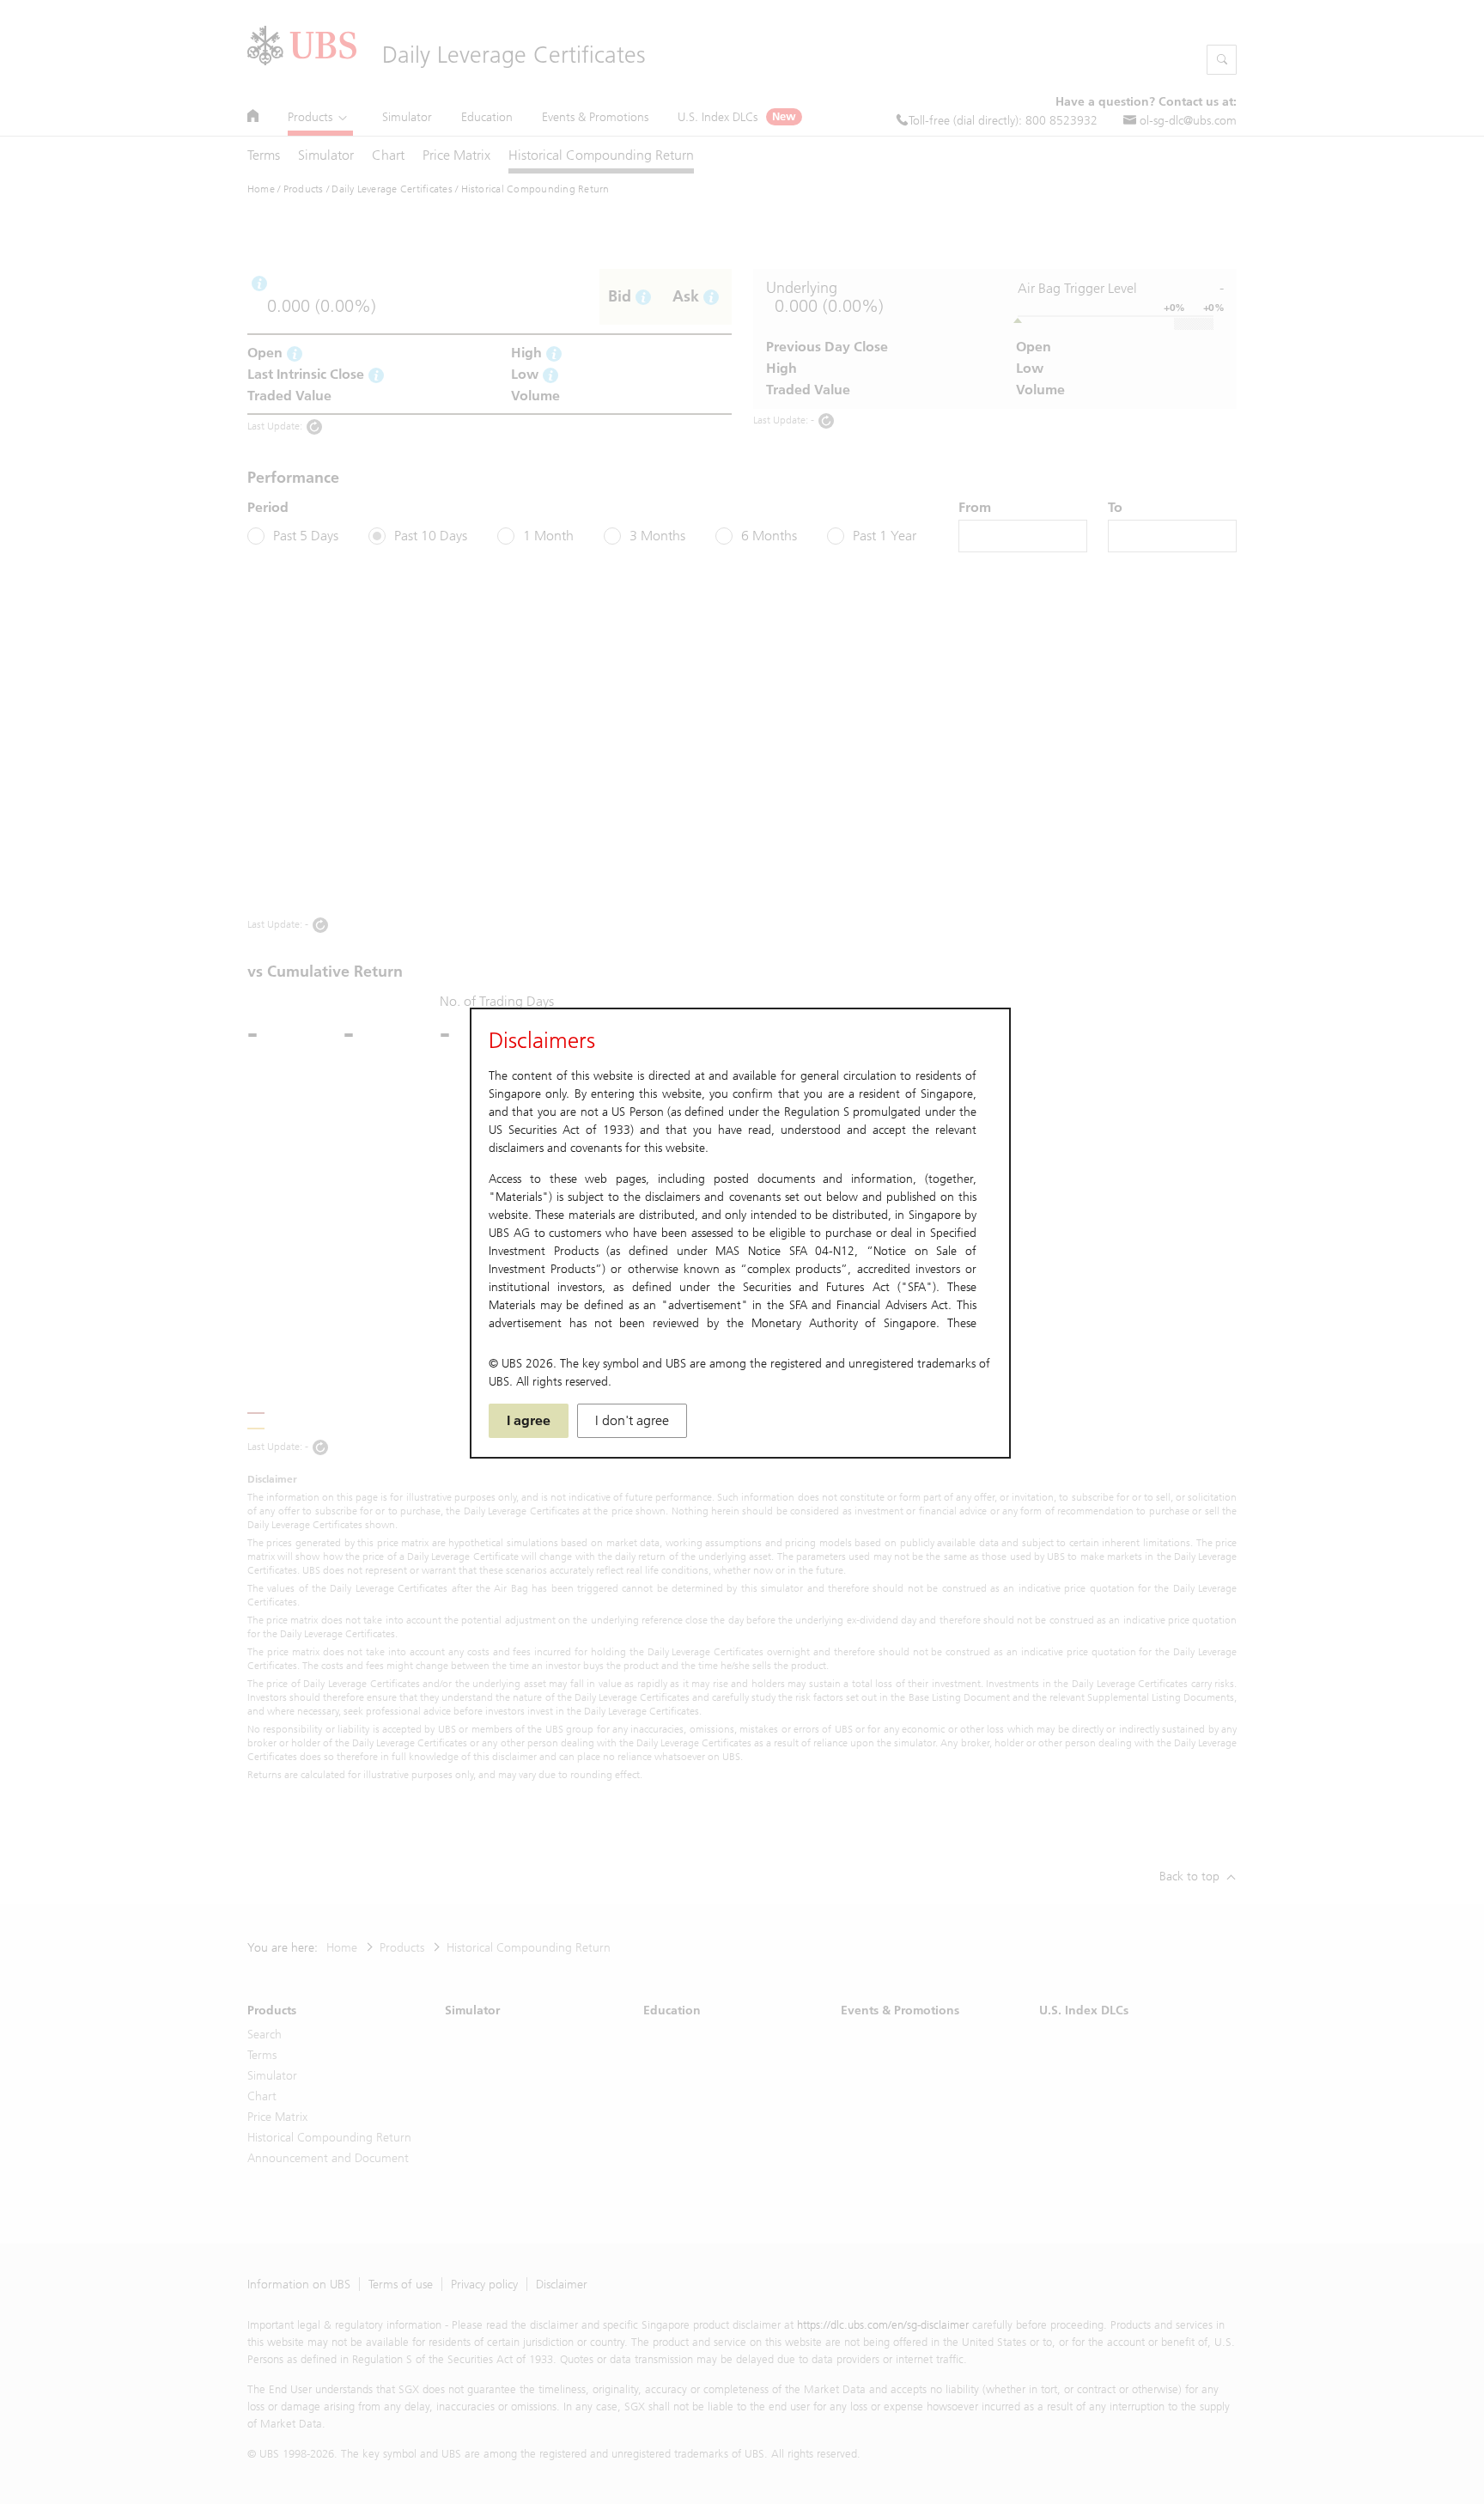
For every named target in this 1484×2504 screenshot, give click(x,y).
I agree (529, 1420)
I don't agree (632, 1420)
